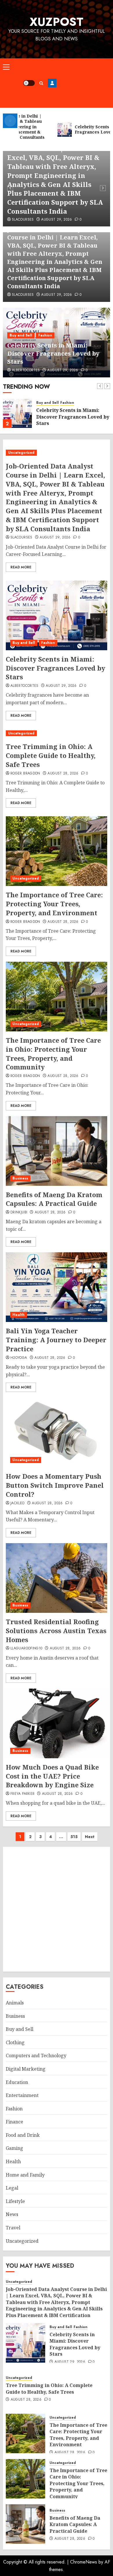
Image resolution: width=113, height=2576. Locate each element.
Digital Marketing (26, 2069)
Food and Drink (23, 2135)
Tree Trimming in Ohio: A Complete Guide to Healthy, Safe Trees (51, 755)
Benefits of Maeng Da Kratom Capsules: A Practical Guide (54, 1199)
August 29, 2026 (57, 220)
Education (17, 2082)
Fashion (45, 335)
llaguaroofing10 (26, 1649)
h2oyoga (19, 1358)
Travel (13, 2228)
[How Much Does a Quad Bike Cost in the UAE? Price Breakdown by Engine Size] (57, 1723)
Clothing (15, 2042)
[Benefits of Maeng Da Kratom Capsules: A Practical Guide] (57, 1151)
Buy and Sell (21, 335)
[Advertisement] (83, 83)
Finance (14, 2122)
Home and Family (25, 2175)
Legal (12, 2188)
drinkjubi (19, 1213)
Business (20, 1178)
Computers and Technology (36, 2056)
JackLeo (18, 1503)
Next (90, 1837)
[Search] (41, 83)
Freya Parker (22, 1794)
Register (52, 83)
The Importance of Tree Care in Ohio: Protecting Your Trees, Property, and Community (53, 1053)
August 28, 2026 (63, 774)
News (12, 2214)
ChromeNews (84, 2562)
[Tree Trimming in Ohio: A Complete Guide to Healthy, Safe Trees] (57, 733)
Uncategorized (21, 453)
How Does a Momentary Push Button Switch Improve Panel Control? (55, 1485)
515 (74, 1837)
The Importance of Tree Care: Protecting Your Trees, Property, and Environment (54, 904)
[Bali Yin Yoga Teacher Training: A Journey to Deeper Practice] (57, 1287)
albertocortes (26, 370)
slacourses (23, 220)
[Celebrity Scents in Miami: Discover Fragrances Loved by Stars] (17, 413)
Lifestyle (15, 2201)
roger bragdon (25, 774)
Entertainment (22, 2095)
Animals (15, 2003)
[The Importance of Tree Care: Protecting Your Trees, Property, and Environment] (57, 851)
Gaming (14, 2148)
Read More (21, 567)
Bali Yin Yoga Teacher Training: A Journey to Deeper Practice (56, 1340)
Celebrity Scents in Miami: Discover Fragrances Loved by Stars (53, 353)
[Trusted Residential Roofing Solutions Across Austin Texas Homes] (57, 1578)
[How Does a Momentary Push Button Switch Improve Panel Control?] (57, 1433)
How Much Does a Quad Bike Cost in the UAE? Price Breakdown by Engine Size (52, 1776)
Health (19, 1315)
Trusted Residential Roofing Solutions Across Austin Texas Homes (56, 1631)
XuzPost (57, 22)
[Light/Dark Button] (29, 83)
